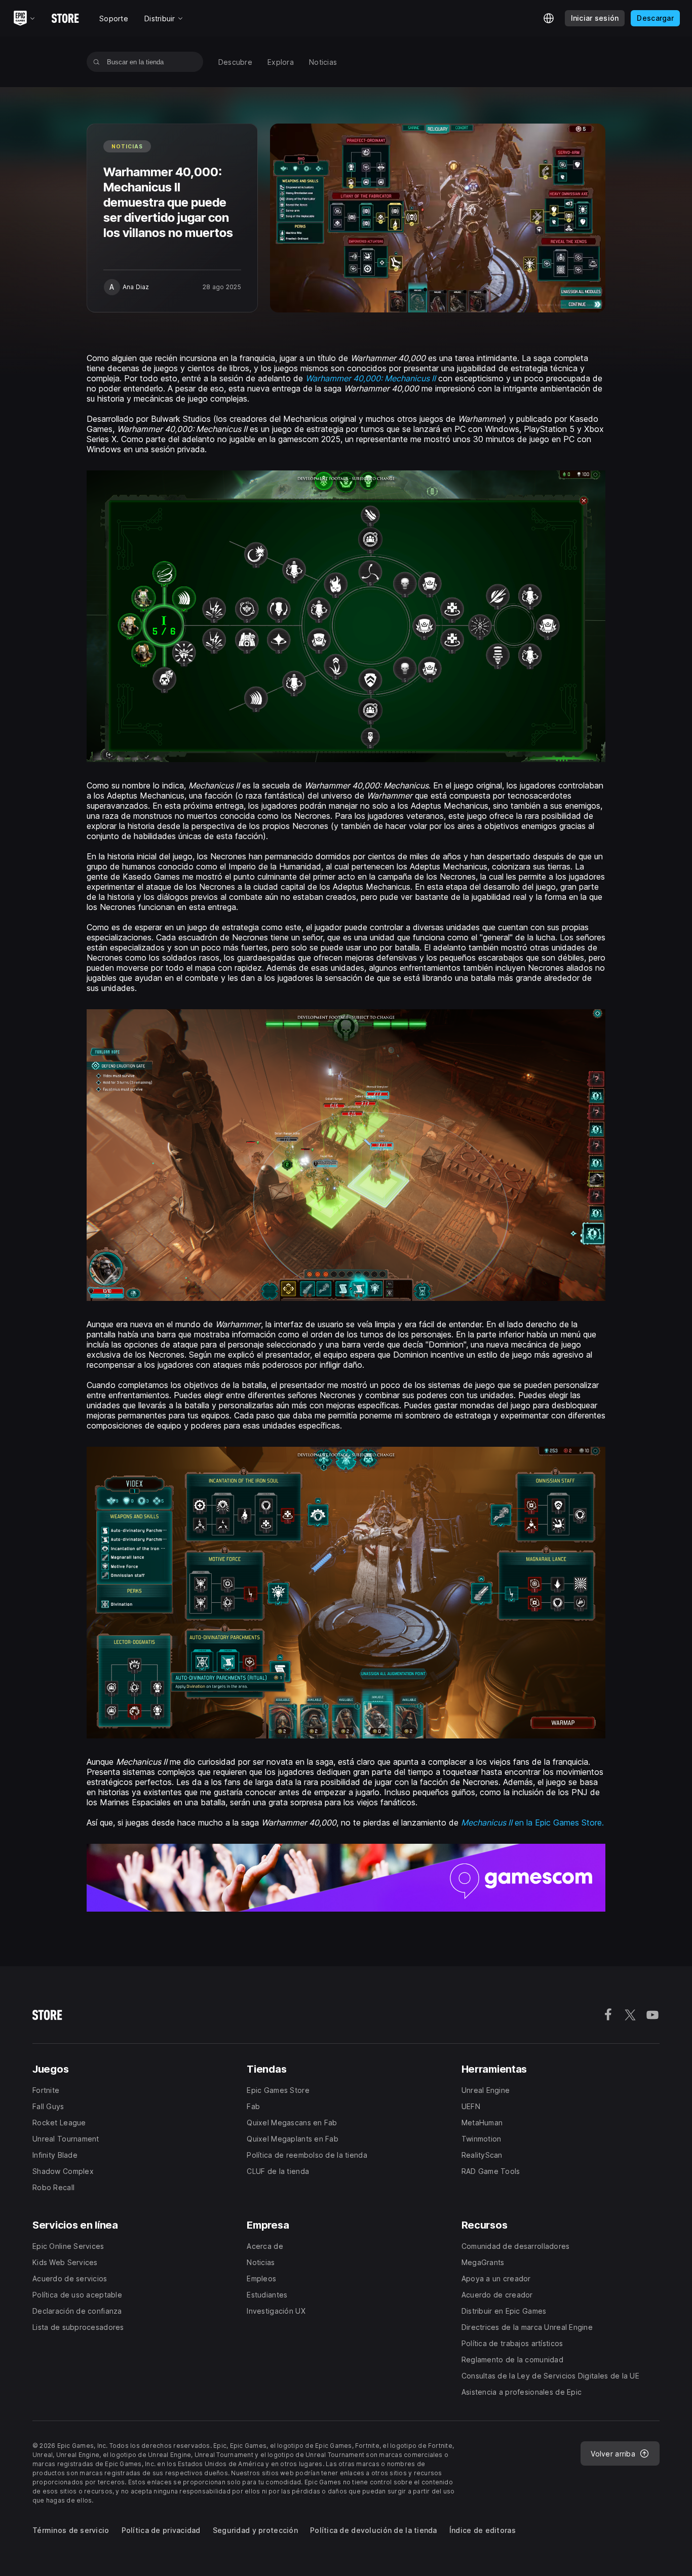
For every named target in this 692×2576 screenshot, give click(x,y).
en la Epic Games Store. (532, 1822)
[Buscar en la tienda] (97, 62)
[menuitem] (235, 62)
